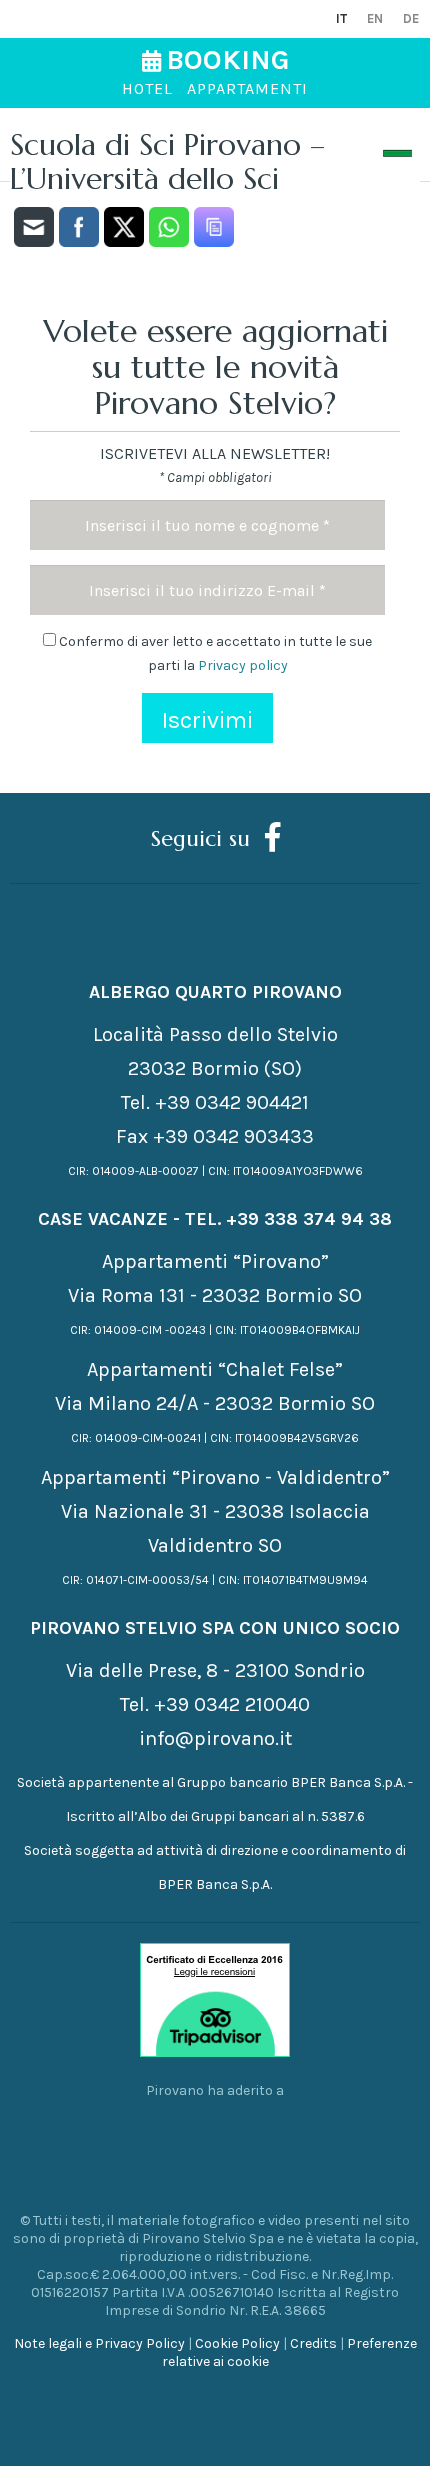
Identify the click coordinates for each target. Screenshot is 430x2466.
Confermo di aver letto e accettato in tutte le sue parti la (214, 653)
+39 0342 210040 (232, 1704)
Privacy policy (243, 665)
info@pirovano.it (215, 1738)
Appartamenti (247, 88)
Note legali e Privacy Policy (99, 2343)
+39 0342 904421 (232, 1102)
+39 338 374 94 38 (309, 1219)
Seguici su (200, 837)
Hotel (147, 88)
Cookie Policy (237, 2343)
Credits (313, 2343)
